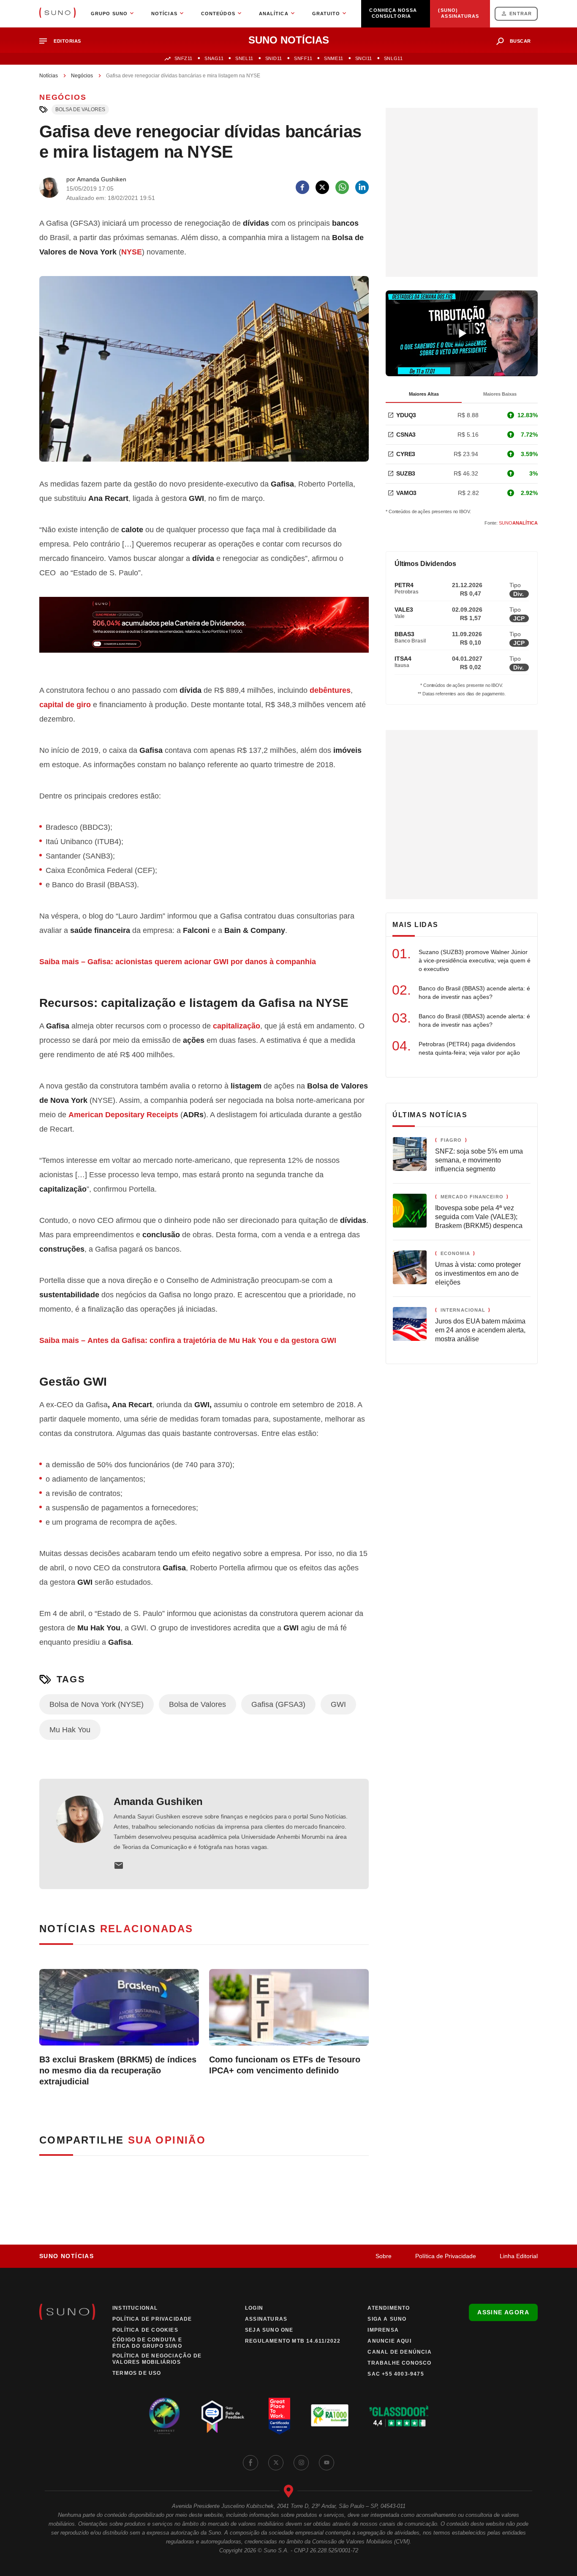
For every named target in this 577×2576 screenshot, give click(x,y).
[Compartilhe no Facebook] (302, 187)
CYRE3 (406, 454)
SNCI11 (364, 58)
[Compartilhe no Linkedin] (362, 187)
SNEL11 (244, 58)
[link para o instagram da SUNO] (301, 2463)
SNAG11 (214, 58)
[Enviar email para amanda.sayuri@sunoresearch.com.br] (119, 1865)
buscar (520, 41)
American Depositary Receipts (123, 1115)
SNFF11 (303, 58)
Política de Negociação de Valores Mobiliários (157, 2359)
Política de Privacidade (446, 2256)
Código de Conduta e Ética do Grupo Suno (147, 2343)
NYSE (132, 252)
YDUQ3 (406, 415)
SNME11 (333, 58)
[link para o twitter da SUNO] (276, 2463)
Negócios (82, 76)
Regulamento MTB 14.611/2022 (293, 2341)
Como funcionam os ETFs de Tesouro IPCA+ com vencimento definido (285, 2065)
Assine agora (503, 2312)
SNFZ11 (184, 58)
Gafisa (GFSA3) (278, 1704)
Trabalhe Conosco (399, 2363)
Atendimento (389, 2308)
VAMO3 (406, 493)
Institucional (135, 2308)
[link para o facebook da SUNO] (250, 2463)
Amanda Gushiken (158, 1801)
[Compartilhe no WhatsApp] (342, 187)
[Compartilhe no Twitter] (322, 187)
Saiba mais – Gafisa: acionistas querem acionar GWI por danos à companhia (178, 962)
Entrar (521, 14)
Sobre (384, 2256)
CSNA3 (406, 435)
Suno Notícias (67, 2256)
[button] (64, 41)
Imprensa (383, 2330)
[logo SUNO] (57, 14)
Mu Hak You (70, 1730)
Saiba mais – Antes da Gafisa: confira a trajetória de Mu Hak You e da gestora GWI (188, 1340)
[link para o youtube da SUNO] (327, 2463)
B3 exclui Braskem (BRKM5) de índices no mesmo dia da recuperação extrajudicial (118, 2070)
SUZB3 (406, 473)
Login (254, 2308)
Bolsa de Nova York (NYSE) (97, 1704)
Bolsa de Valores (80, 109)
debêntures (330, 690)
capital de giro (65, 705)
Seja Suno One (269, 2330)
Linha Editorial (519, 2256)
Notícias (49, 76)
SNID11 (274, 58)
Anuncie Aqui (389, 2341)
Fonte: (511, 523)
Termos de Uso (137, 2373)
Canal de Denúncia (399, 2352)
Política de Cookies (145, 2330)
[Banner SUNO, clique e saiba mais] (204, 632)
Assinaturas (266, 2319)
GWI (338, 1704)
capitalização (237, 1026)
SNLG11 (393, 58)
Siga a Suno (387, 2319)
